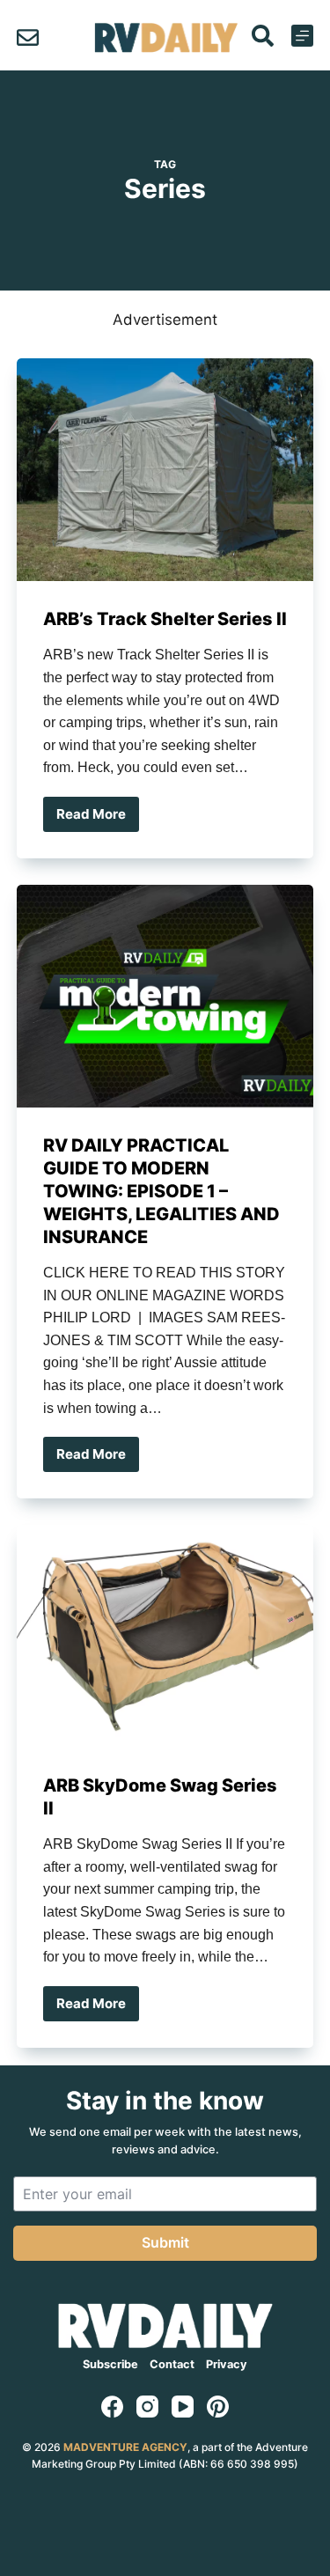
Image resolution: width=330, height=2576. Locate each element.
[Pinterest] (218, 2407)
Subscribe (110, 2364)
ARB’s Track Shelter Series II (165, 619)
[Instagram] (147, 2407)
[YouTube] (183, 2407)
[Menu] (302, 36)
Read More (97, 819)
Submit (165, 2242)
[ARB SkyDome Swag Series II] (165, 1636)
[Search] (263, 36)
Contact (172, 2364)
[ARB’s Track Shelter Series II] (165, 470)
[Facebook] (112, 2407)
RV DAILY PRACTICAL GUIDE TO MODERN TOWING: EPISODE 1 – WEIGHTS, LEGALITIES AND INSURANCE (161, 1191)
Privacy (227, 2364)
